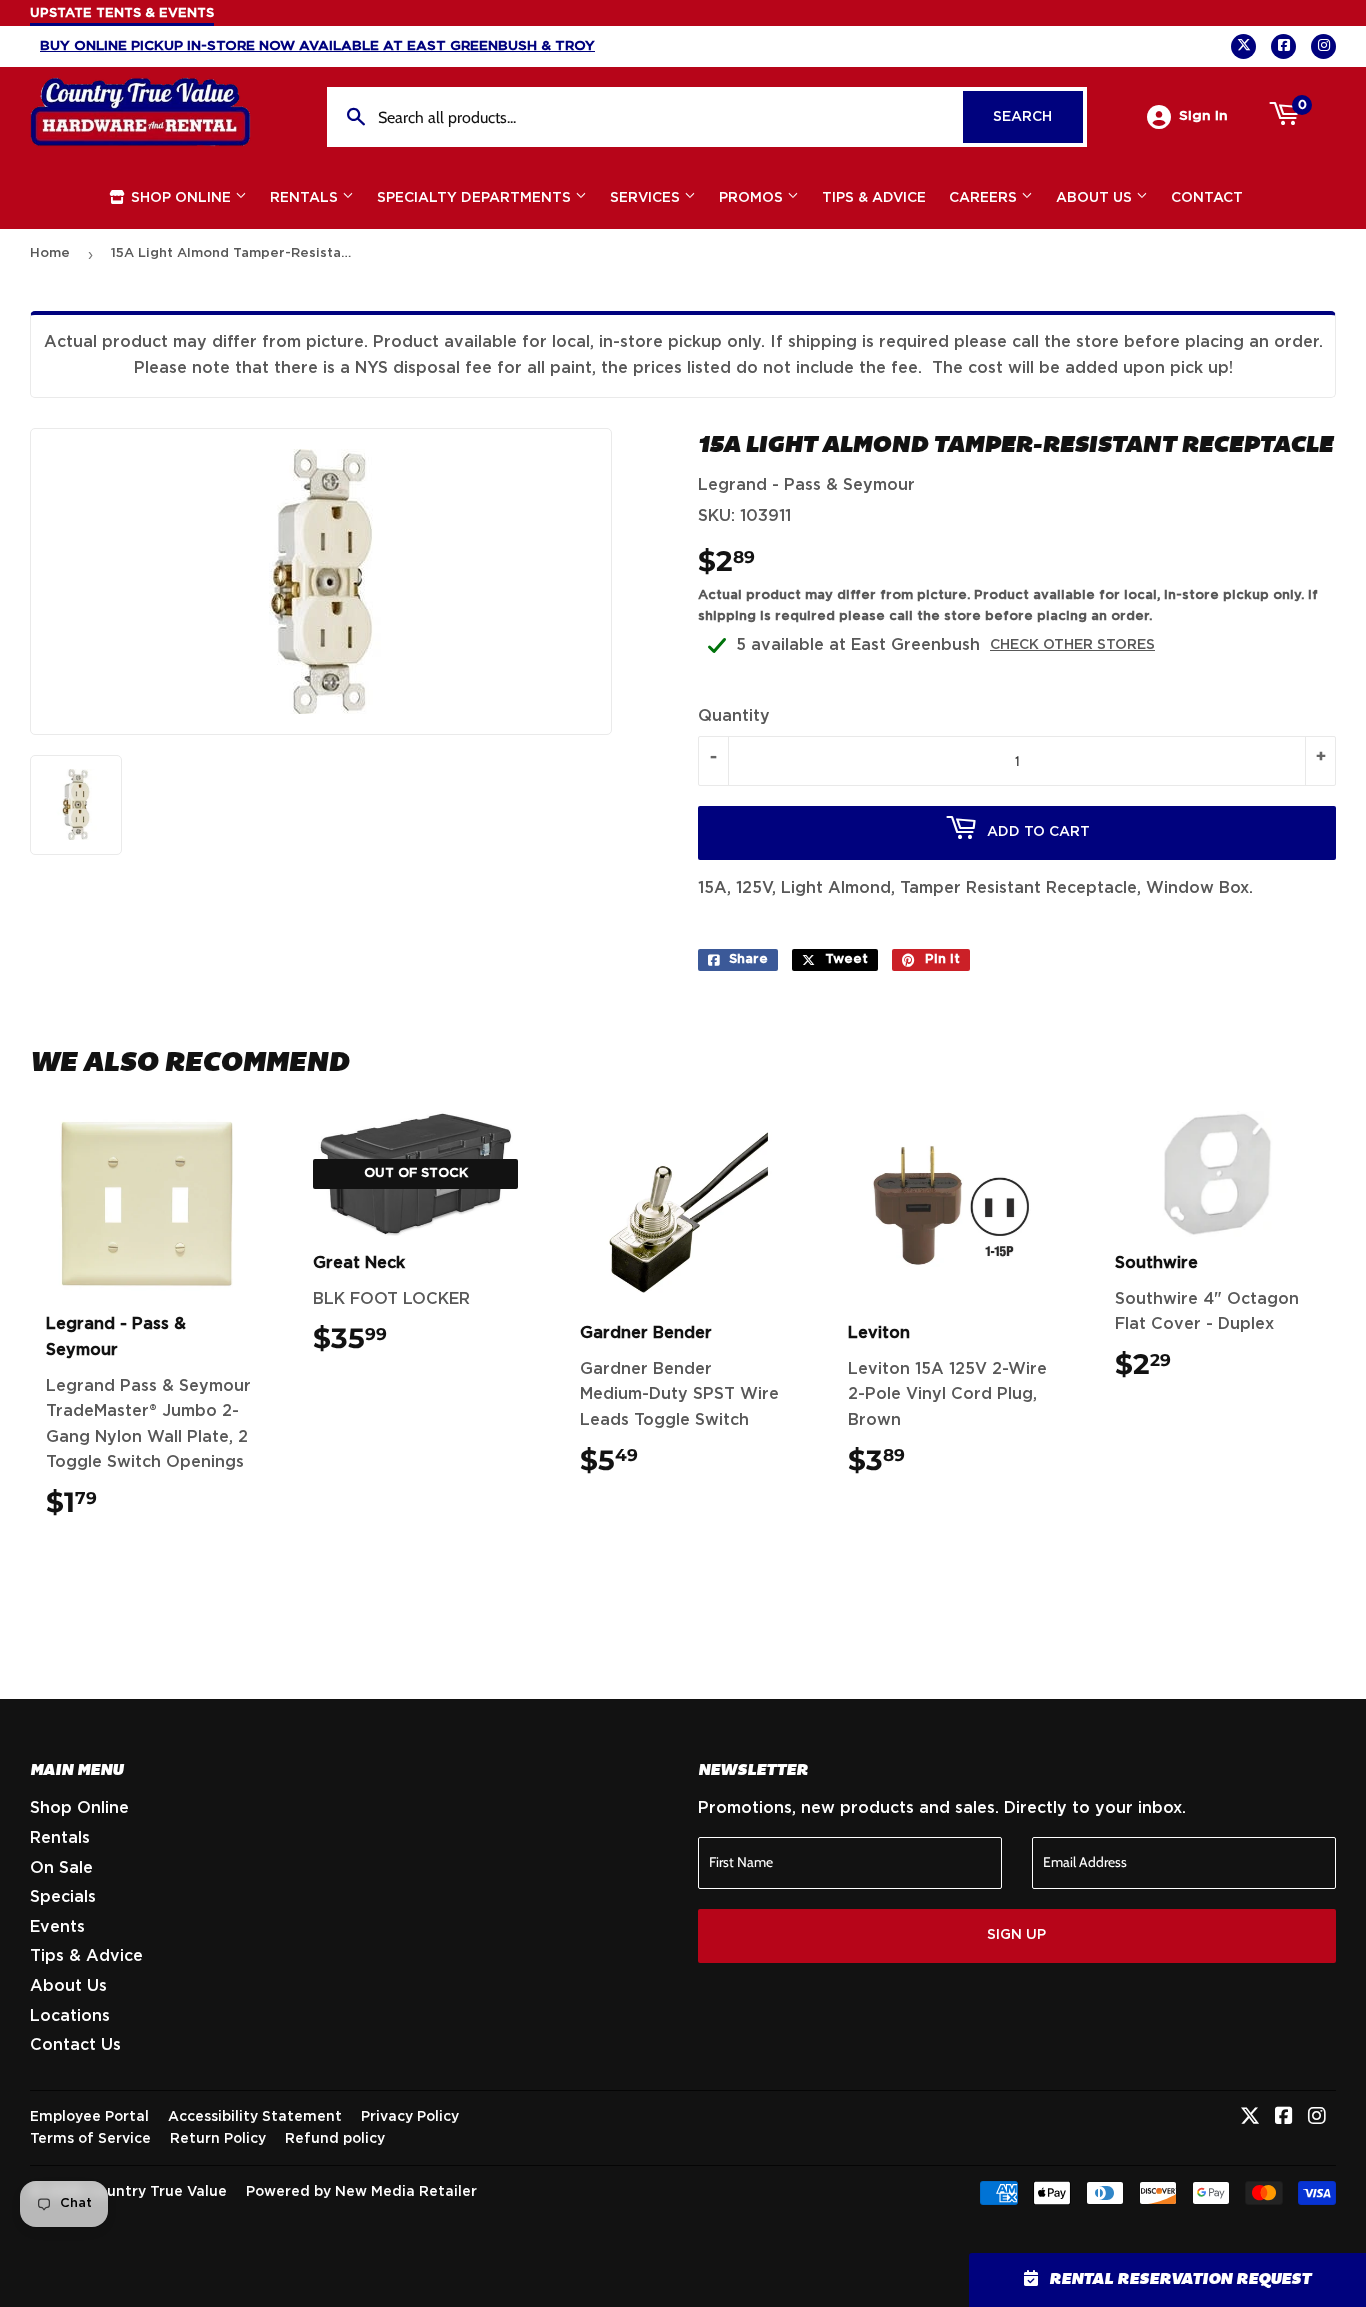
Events (57, 1927)
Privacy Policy (410, 2117)
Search (1038, 117)
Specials (63, 1897)
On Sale (61, 1868)
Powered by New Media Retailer (361, 2192)
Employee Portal (89, 2117)
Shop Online (181, 198)
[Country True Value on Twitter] (1250, 2118)
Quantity (734, 716)
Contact (1207, 198)
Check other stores (1072, 645)
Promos (753, 198)
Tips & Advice (874, 198)
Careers (985, 198)
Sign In (1203, 116)
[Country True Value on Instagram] (1317, 2118)
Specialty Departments (476, 198)
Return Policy (218, 2139)
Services (647, 198)
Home (50, 253)
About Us (1096, 198)
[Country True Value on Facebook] (1284, 2118)
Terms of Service (90, 2139)
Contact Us (75, 2045)
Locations (70, 2016)
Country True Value (157, 2192)
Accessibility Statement (255, 2117)
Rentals (306, 198)
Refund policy (335, 2139)
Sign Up (1016, 1935)
